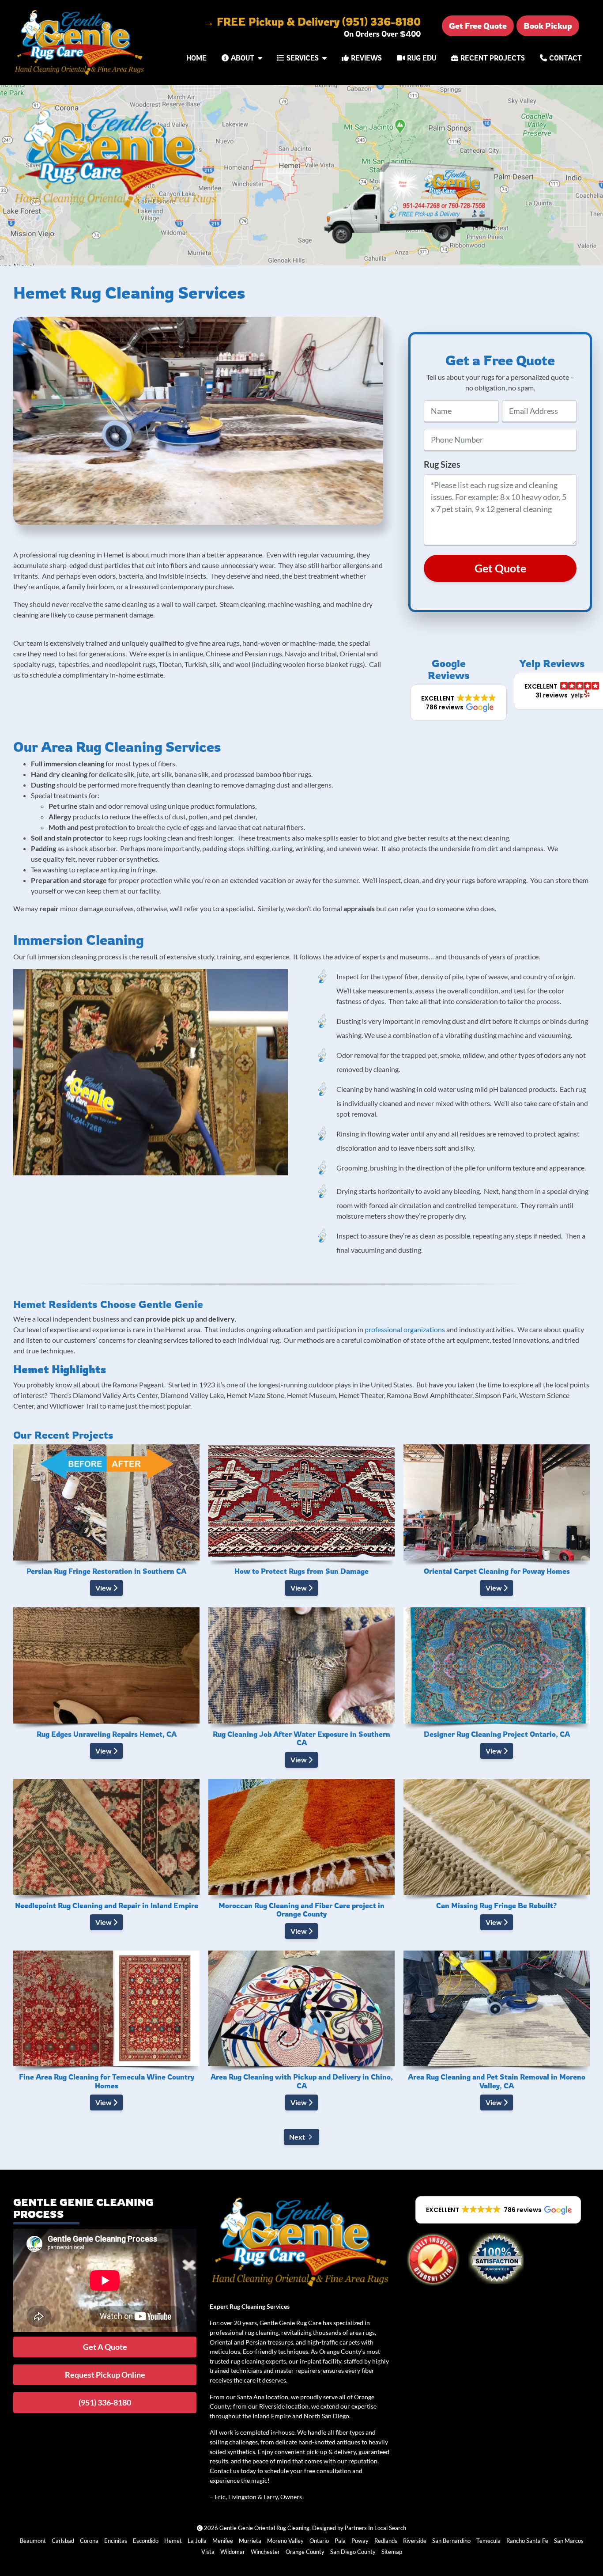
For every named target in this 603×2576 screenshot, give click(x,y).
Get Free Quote (478, 26)
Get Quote (500, 568)
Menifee (223, 2541)
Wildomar (233, 2552)
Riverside (415, 2541)
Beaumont (33, 2541)
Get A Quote (105, 2347)
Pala (340, 2541)
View (104, 1588)
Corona (89, 2541)
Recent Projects (493, 58)
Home (196, 58)
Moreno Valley (285, 2541)
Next (297, 2137)
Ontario (319, 2541)
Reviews (366, 58)
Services (303, 58)
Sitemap (392, 2552)
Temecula (488, 2541)
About (243, 58)
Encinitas (116, 2541)
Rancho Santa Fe (527, 2541)
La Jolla (197, 2541)
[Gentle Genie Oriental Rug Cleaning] (80, 43)
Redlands (386, 2541)
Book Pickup (548, 26)
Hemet (173, 2541)
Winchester (265, 2552)
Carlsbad (63, 2541)
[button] (459, 703)
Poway (360, 2541)
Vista (208, 2552)
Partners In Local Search (375, 2528)
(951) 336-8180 (105, 2402)
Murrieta (250, 2541)
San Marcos (569, 2541)
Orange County (305, 2552)
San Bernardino (451, 2541)
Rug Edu (422, 58)
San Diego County (353, 2552)
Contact (565, 58)
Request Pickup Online (105, 2375)
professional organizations (405, 1329)
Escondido (146, 2541)
